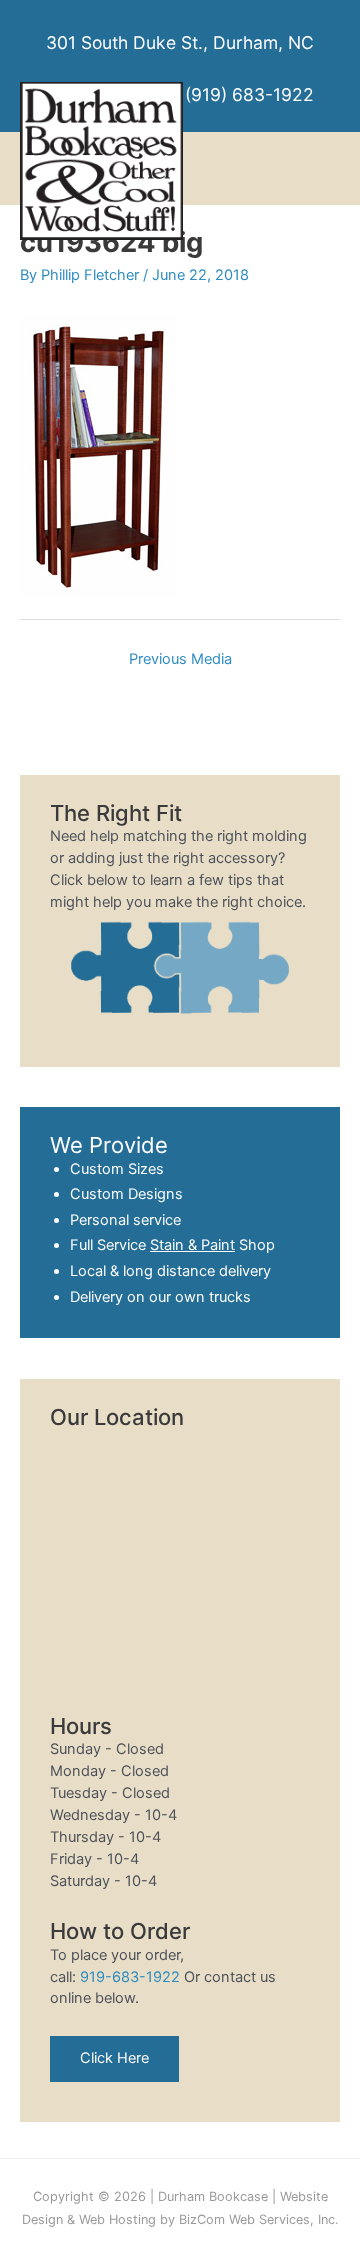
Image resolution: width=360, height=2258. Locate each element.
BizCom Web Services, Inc (257, 2219)
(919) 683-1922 (249, 94)
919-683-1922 (130, 1977)
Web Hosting (117, 2219)
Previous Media (180, 659)
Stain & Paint (192, 1245)
